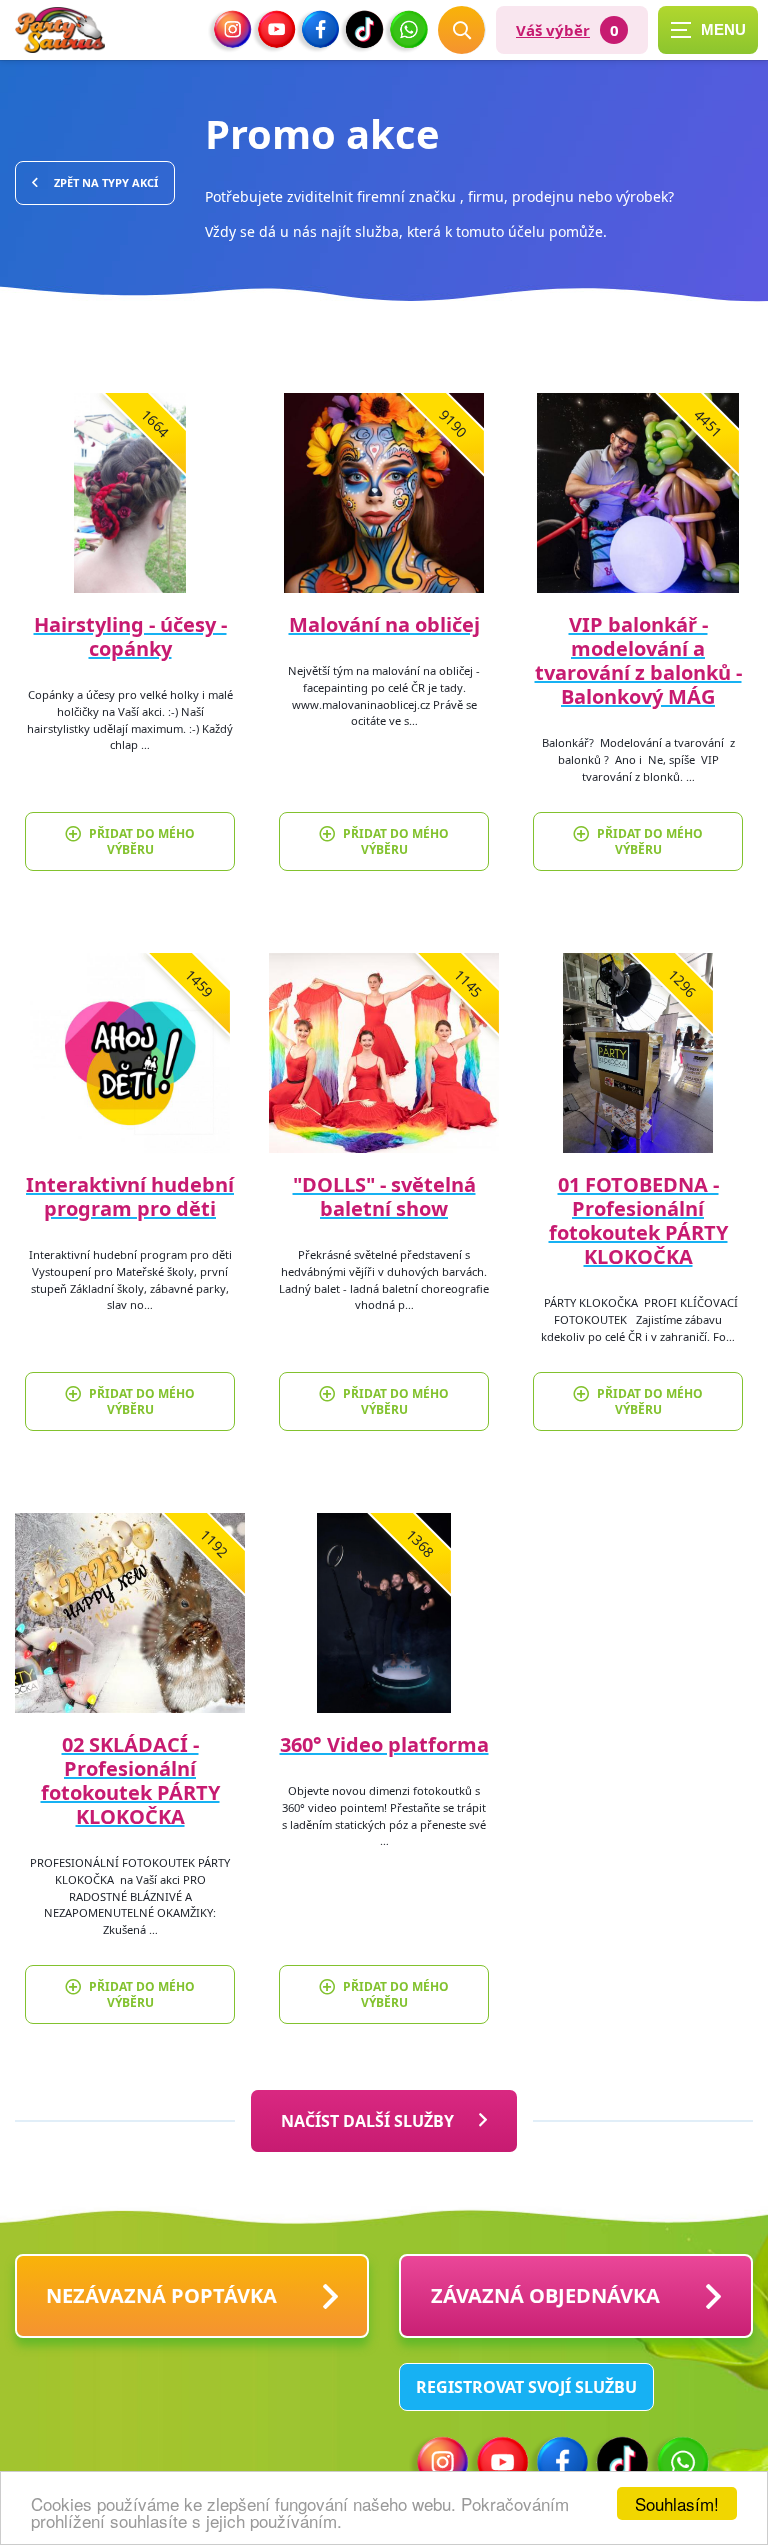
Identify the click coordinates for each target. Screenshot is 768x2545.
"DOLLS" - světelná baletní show (384, 1196)
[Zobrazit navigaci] (708, 30)
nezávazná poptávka (161, 2295)
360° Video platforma (384, 1744)
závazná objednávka (545, 2295)
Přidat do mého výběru (142, 841)
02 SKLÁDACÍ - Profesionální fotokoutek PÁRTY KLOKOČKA (130, 1780)
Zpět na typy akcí (106, 182)
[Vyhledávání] (462, 30)
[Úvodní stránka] (60, 30)
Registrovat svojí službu (526, 2387)
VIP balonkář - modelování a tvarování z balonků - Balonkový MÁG (638, 660)
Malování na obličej (384, 624)
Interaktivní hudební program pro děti (130, 1196)
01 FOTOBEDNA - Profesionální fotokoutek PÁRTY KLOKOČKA (638, 1220)
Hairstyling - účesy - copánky (130, 636)
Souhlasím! (677, 2503)
